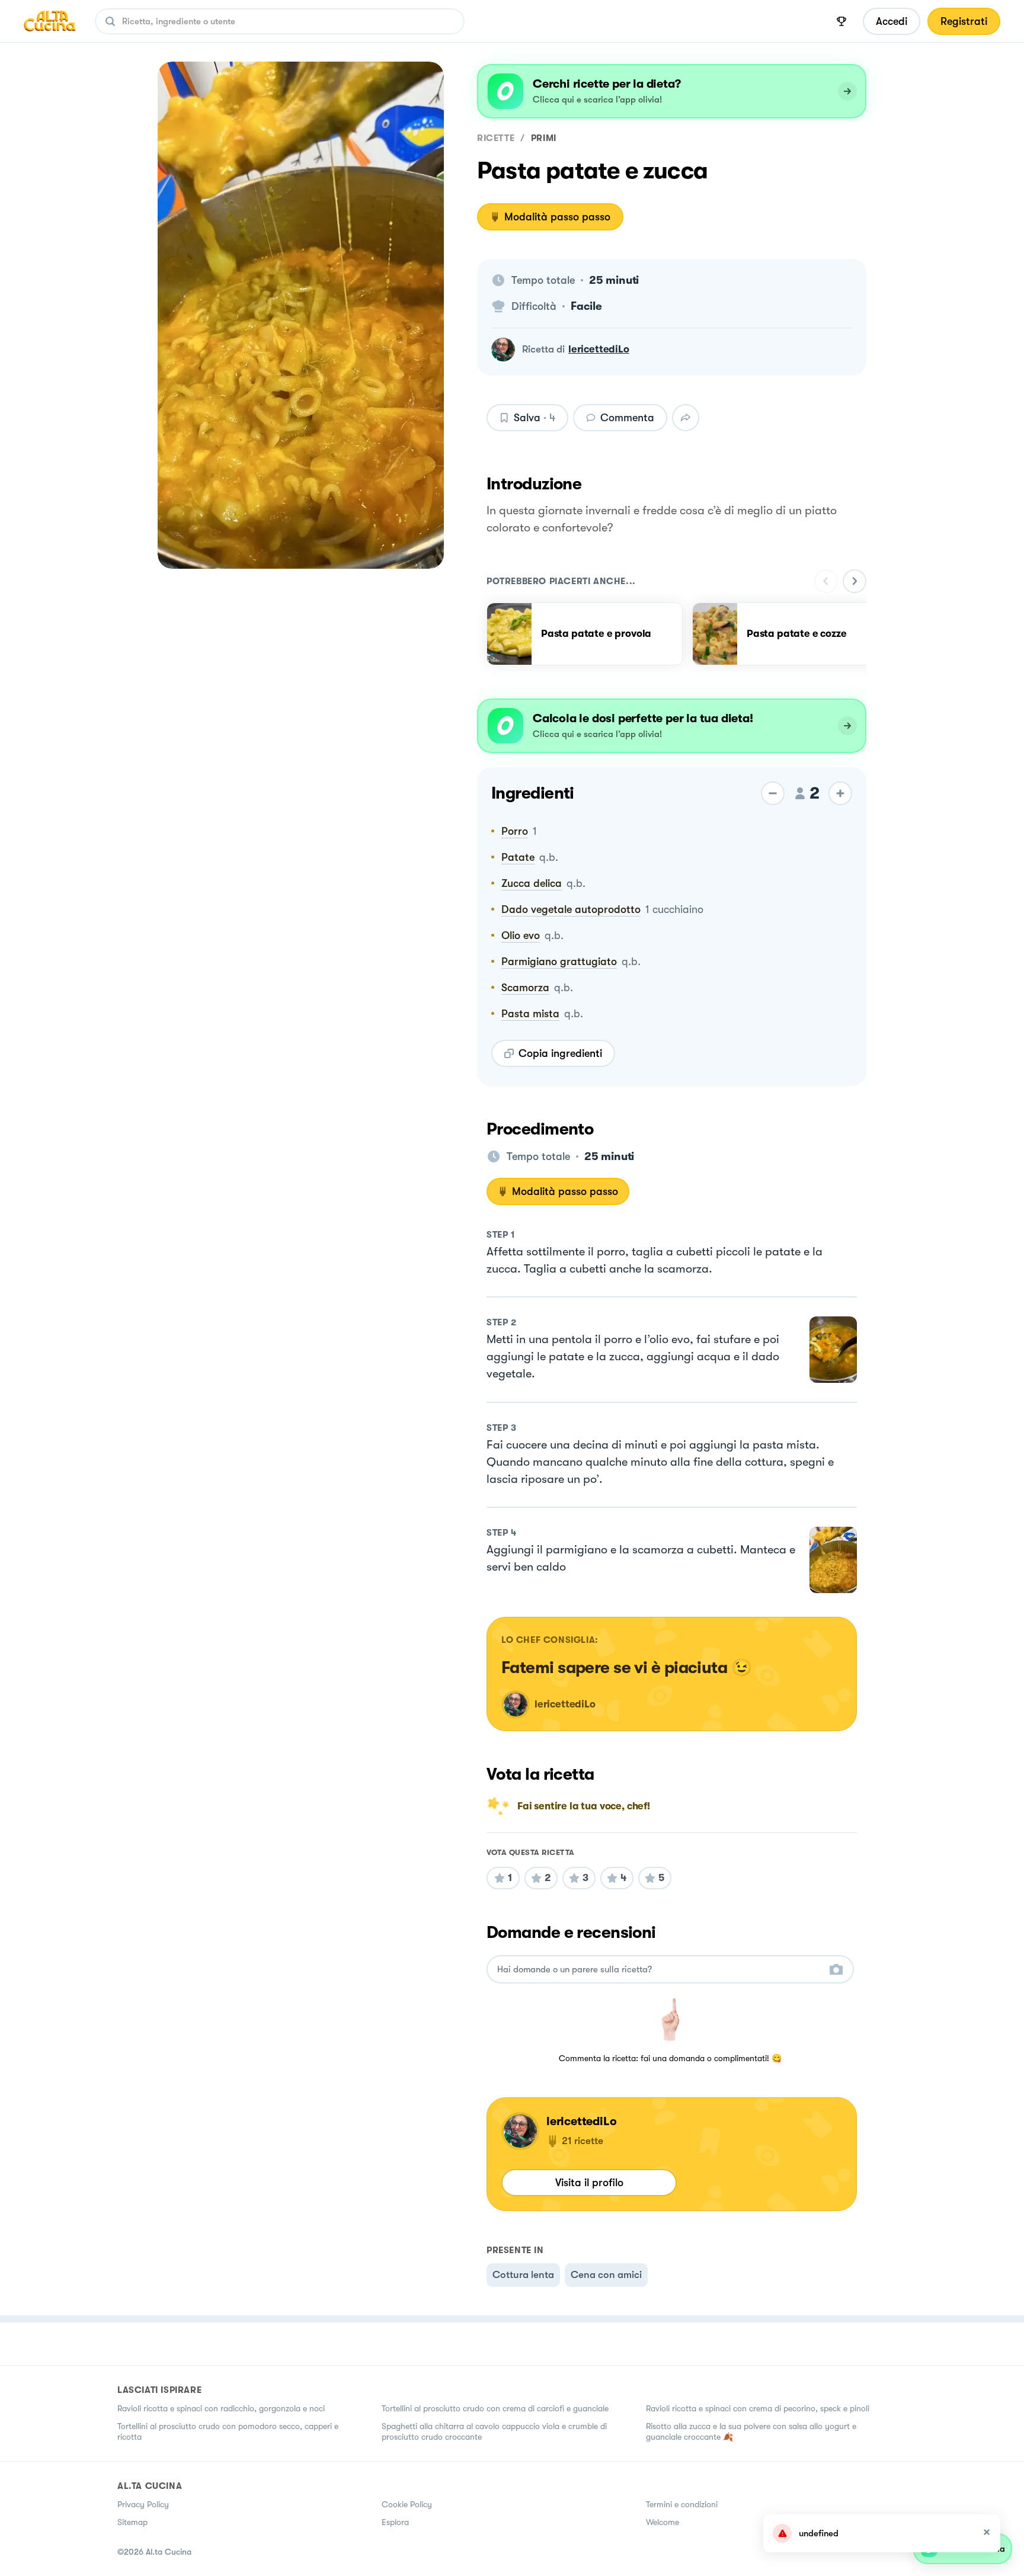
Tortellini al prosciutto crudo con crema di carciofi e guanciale (495, 2408)
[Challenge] (841, 21)
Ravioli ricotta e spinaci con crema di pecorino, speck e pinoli (758, 2408)
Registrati (964, 21)
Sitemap (132, 2522)
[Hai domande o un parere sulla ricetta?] (660, 1970)
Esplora (395, 2522)
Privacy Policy (143, 2504)
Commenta (627, 418)
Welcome (663, 2522)
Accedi (892, 21)
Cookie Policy (407, 2504)
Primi (544, 138)
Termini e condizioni (682, 2504)
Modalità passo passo (557, 217)
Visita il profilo (589, 2183)
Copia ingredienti (560, 1053)
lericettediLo (599, 349)
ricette (496, 138)
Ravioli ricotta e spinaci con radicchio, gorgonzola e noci (221, 2408)
